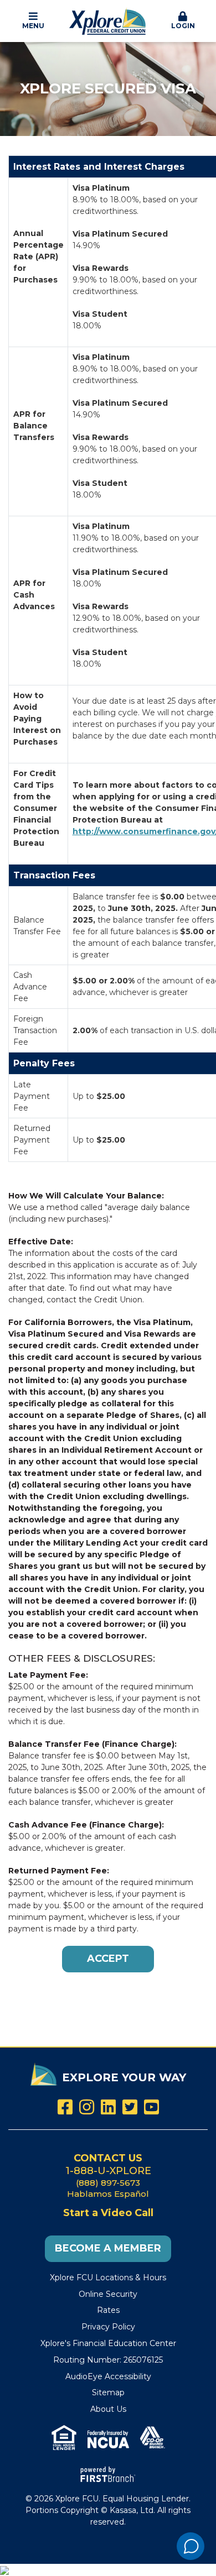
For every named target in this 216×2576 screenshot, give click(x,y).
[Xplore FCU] (108, 20)
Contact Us (108, 2158)
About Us (108, 2409)
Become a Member (108, 2248)
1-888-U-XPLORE (108, 2171)
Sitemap (108, 2392)
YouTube (151, 2107)
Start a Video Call (108, 2213)
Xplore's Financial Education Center (108, 2343)
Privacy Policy (108, 2327)
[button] (33, 21)
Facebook (65, 2107)
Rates (108, 2310)
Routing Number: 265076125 (108, 2360)
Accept (108, 1959)
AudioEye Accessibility (108, 2376)
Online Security (108, 2294)
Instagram (87, 2107)
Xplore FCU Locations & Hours (108, 2277)
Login (183, 26)
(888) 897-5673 (108, 2183)
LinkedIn (108, 2107)
